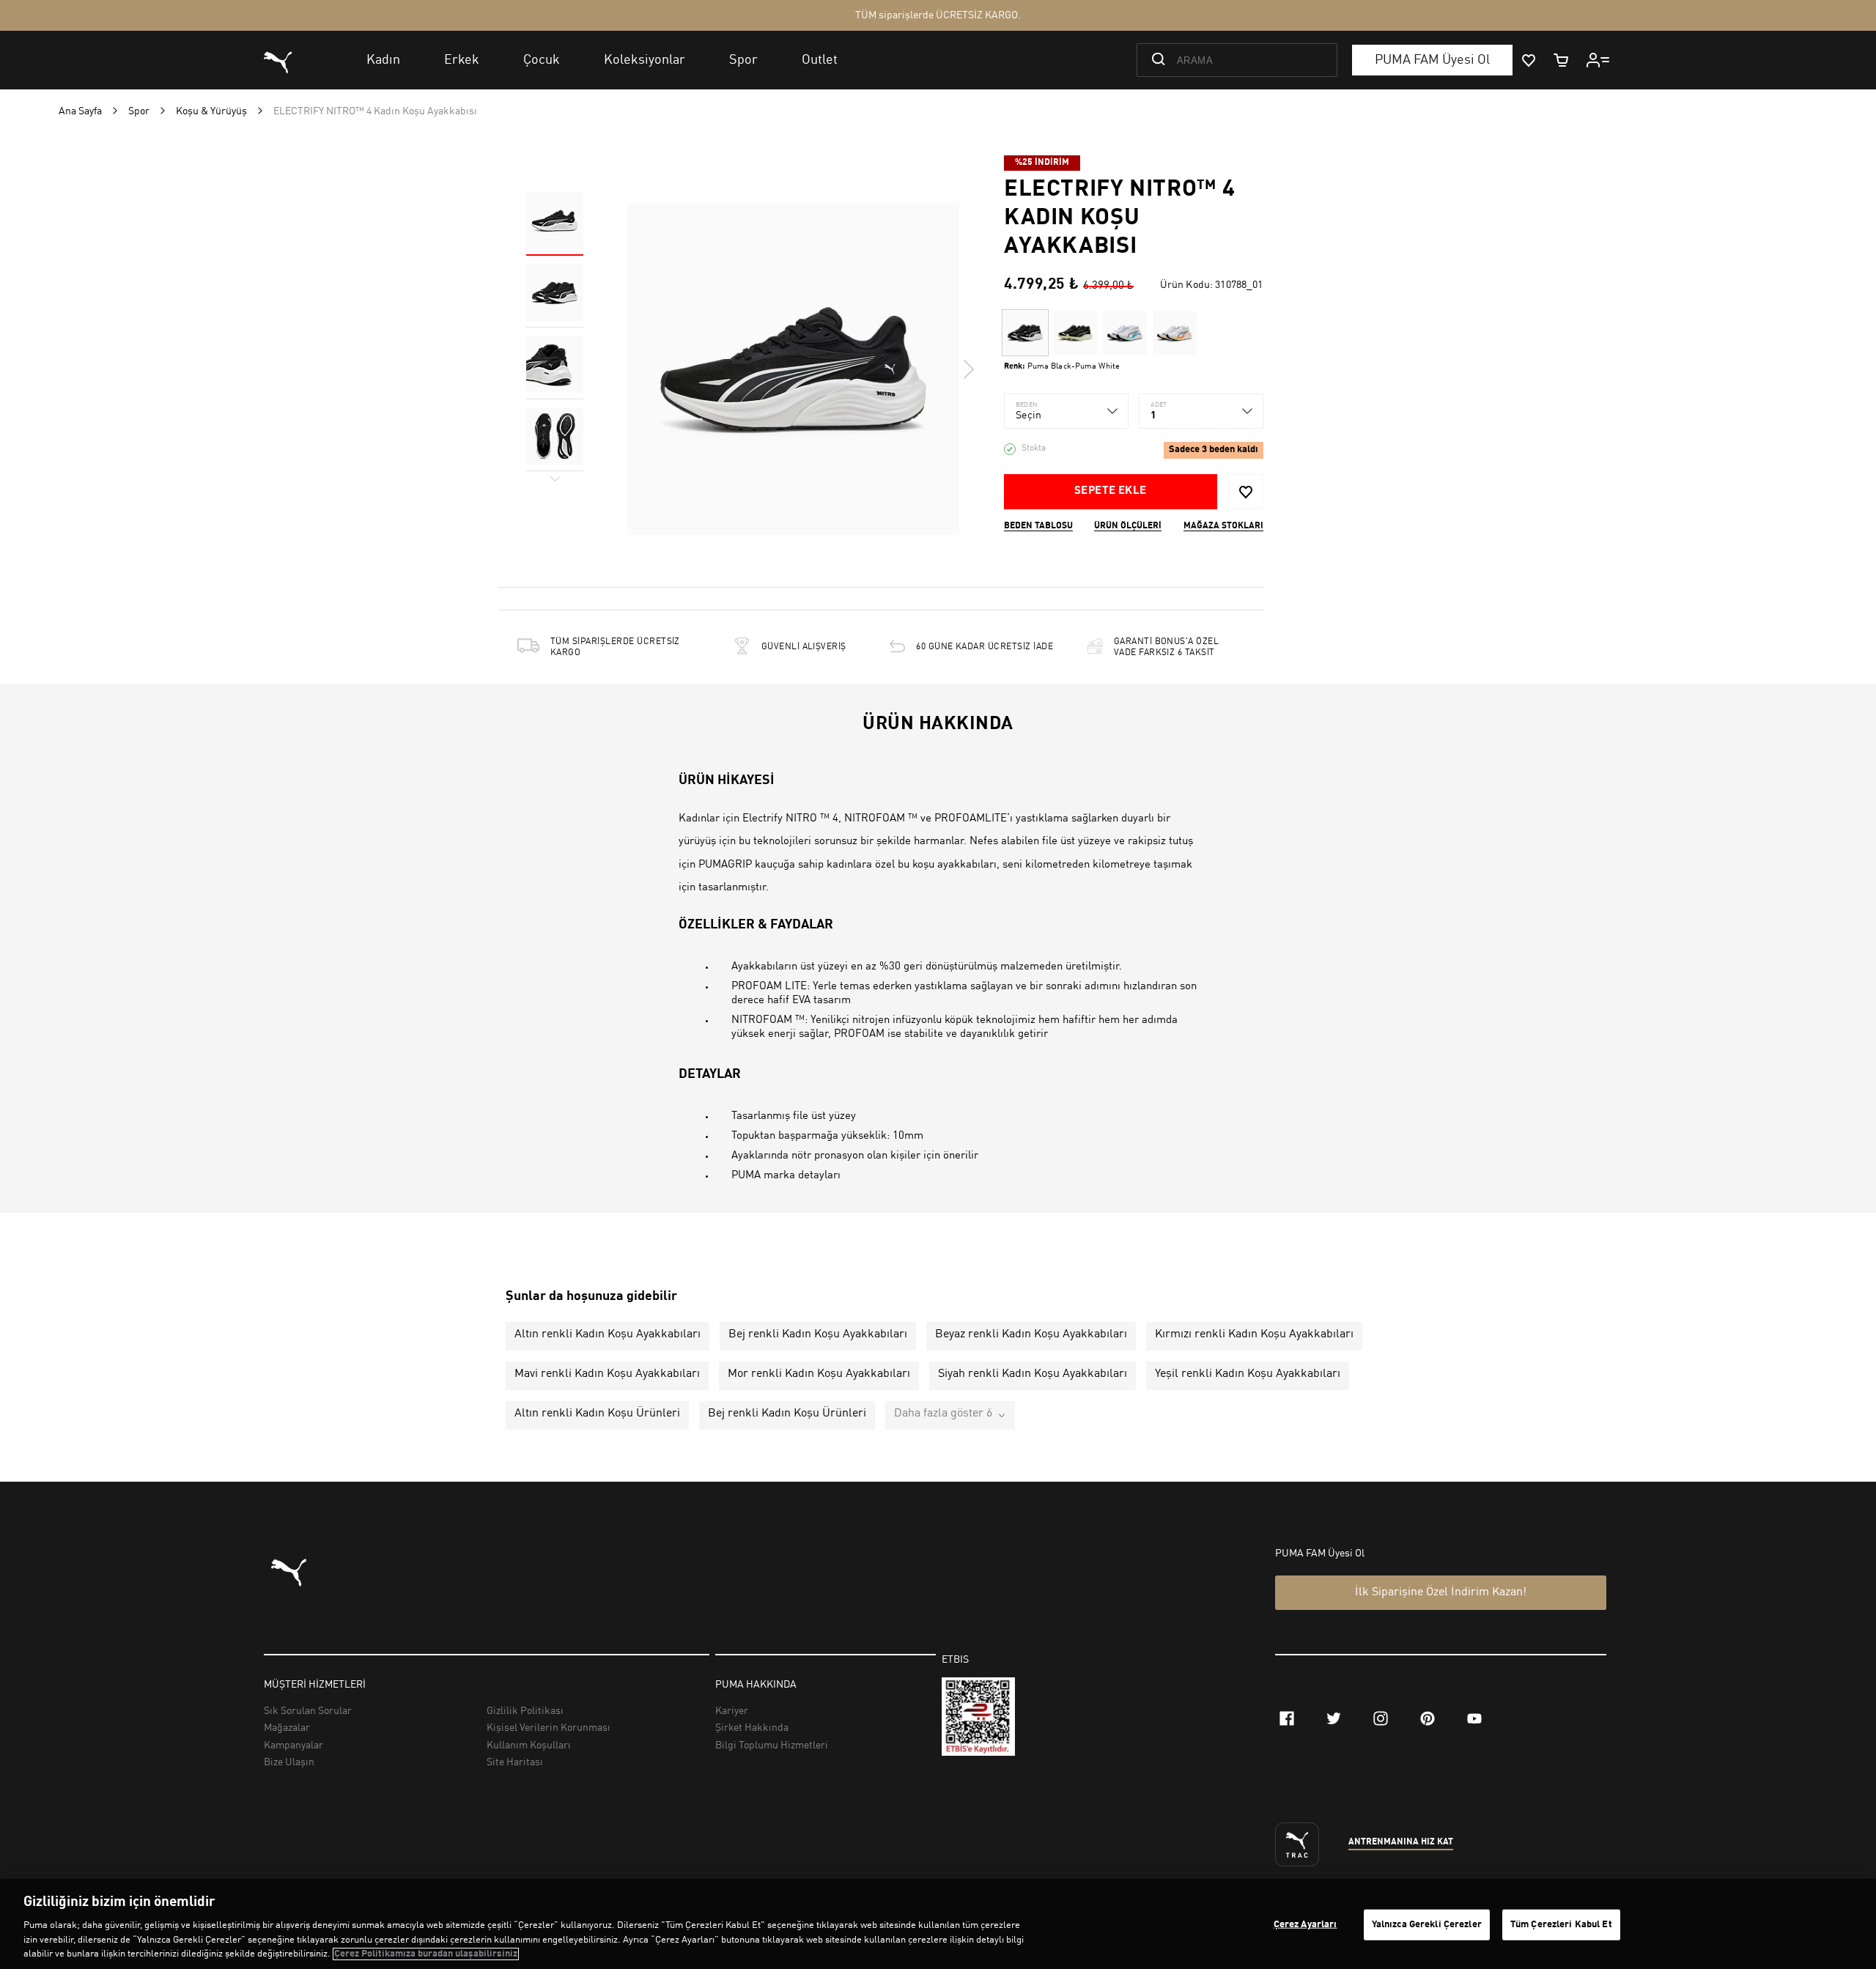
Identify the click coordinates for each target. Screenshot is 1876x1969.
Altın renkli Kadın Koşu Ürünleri (597, 1414)
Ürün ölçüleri (1128, 526)
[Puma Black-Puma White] (1025, 333)
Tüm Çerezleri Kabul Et (1561, 1925)
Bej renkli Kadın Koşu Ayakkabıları (818, 1334)
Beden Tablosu (1038, 526)
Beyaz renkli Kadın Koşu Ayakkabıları (1031, 1334)
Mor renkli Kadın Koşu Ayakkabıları (819, 1374)
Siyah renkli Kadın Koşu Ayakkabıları (1033, 1374)
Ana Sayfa (80, 111)
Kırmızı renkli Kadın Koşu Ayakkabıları (1254, 1334)
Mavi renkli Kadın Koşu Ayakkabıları (607, 1374)
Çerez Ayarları (1306, 1925)
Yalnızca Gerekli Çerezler (1427, 1925)
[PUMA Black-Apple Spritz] (1075, 333)
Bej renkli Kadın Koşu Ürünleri (787, 1414)
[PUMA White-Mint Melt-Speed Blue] (1125, 333)
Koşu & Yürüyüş (211, 111)
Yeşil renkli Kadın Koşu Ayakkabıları (1248, 1374)
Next (968, 369)
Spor (139, 111)
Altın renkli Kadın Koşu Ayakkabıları (608, 1334)
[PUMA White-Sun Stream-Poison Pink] (1175, 333)
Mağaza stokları (1223, 526)
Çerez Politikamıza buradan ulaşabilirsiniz (426, 1954)
